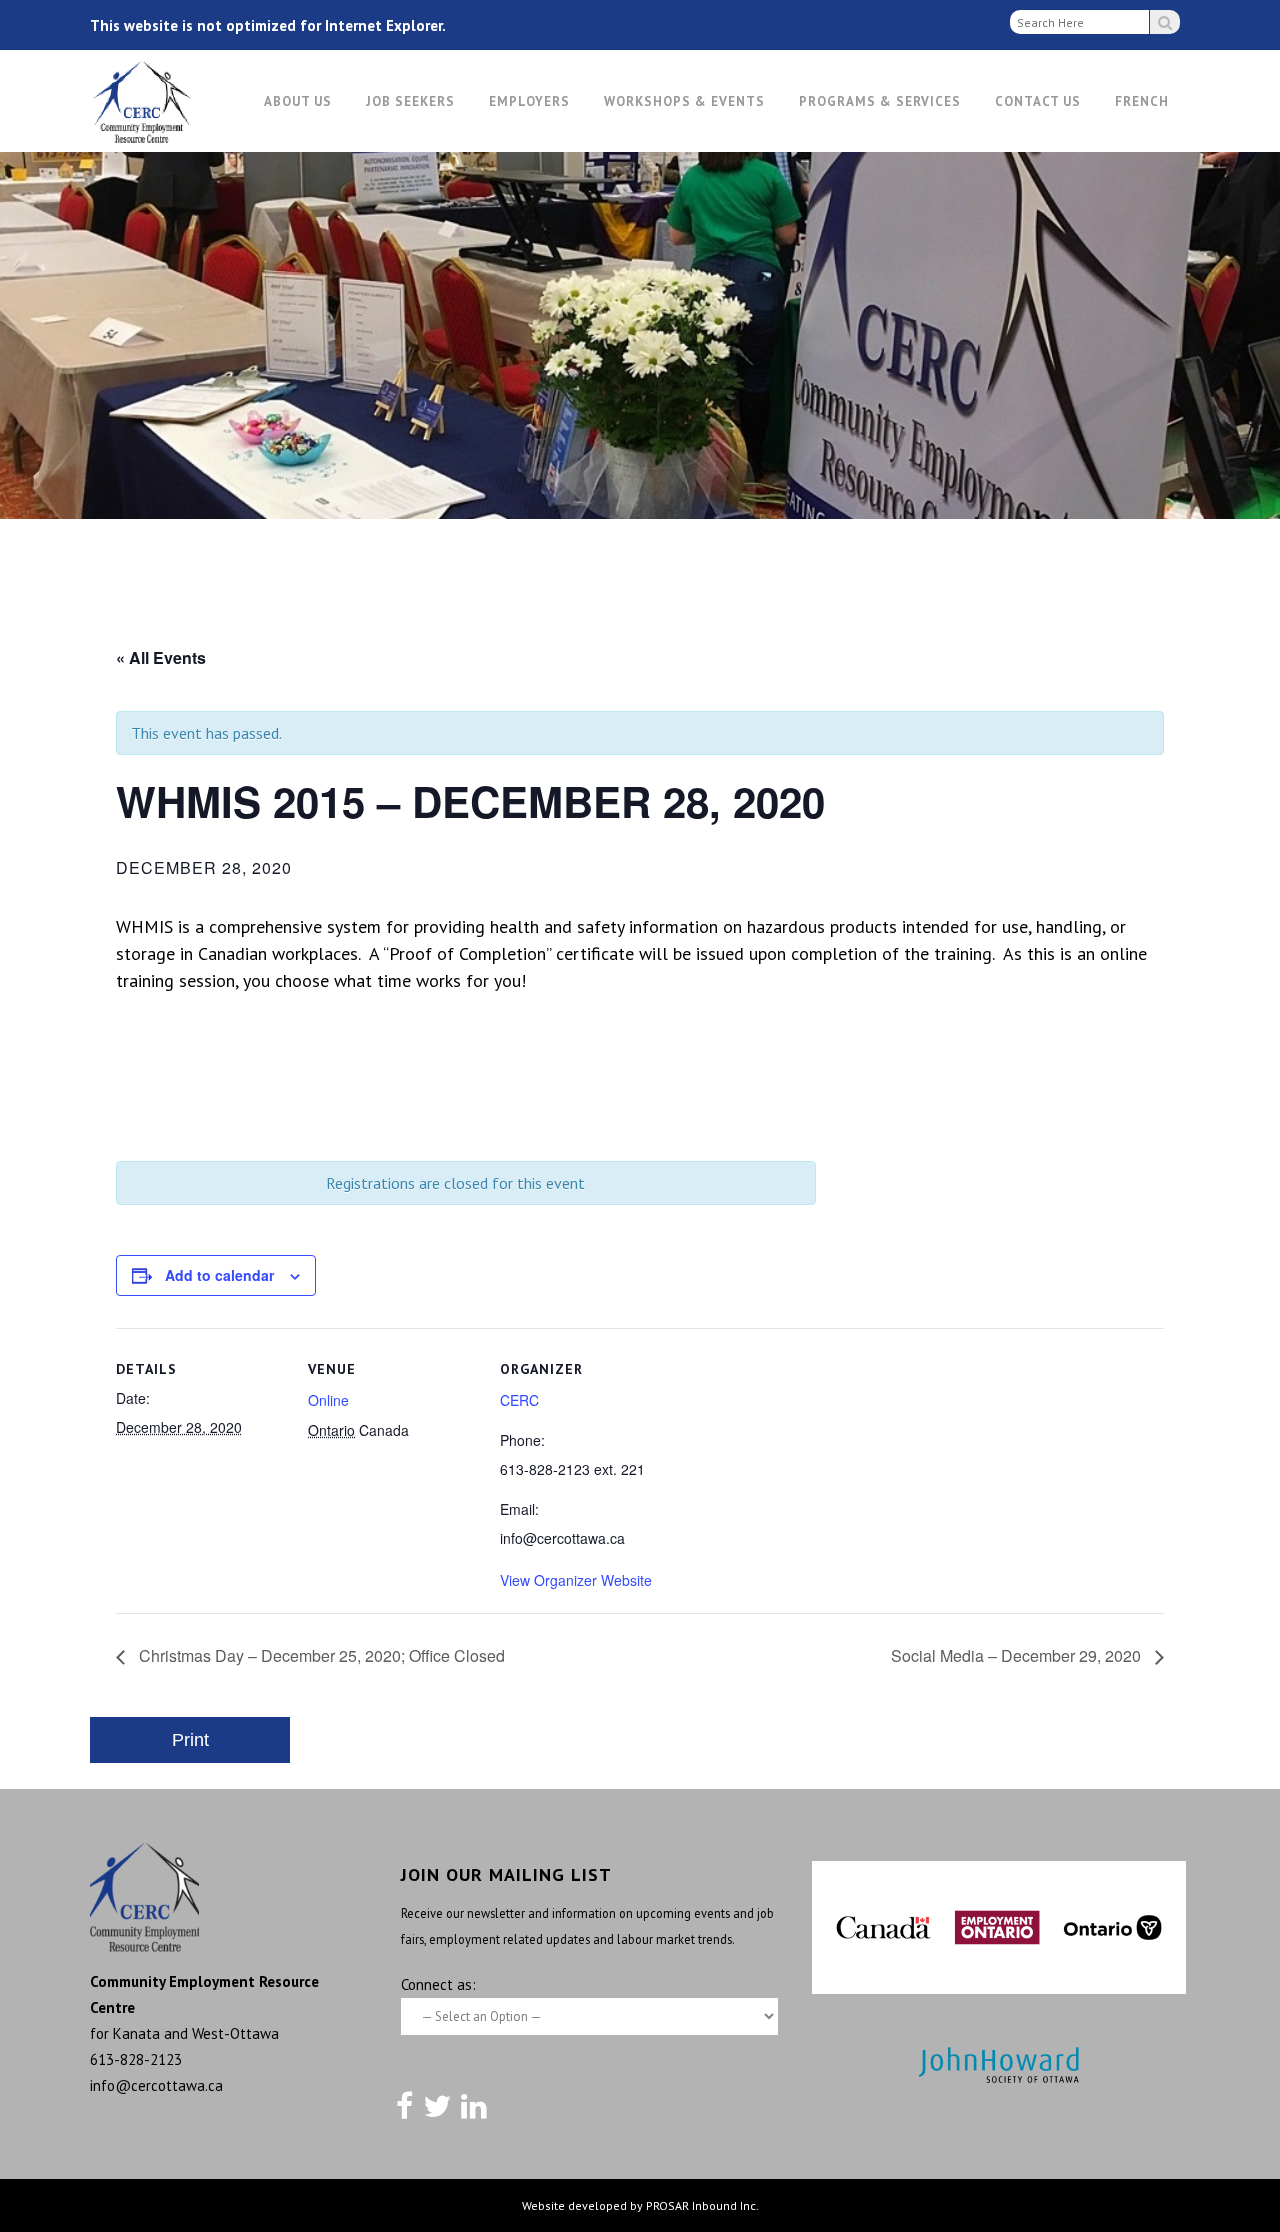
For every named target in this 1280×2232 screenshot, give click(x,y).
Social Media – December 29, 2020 (1018, 1655)
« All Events (161, 657)
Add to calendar (219, 1275)
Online (328, 1400)
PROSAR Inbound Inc (701, 2205)
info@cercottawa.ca (156, 2085)
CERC (519, 1400)
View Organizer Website (576, 1580)
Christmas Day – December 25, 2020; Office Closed (320, 1655)
